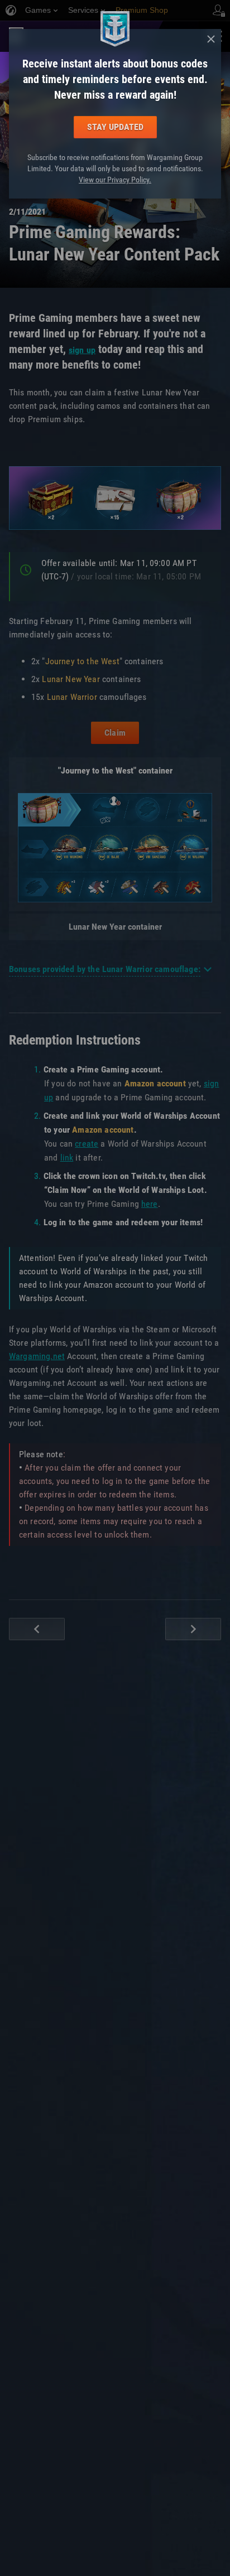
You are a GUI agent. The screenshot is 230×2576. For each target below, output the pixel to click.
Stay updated (115, 127)
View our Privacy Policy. (115, 180)
